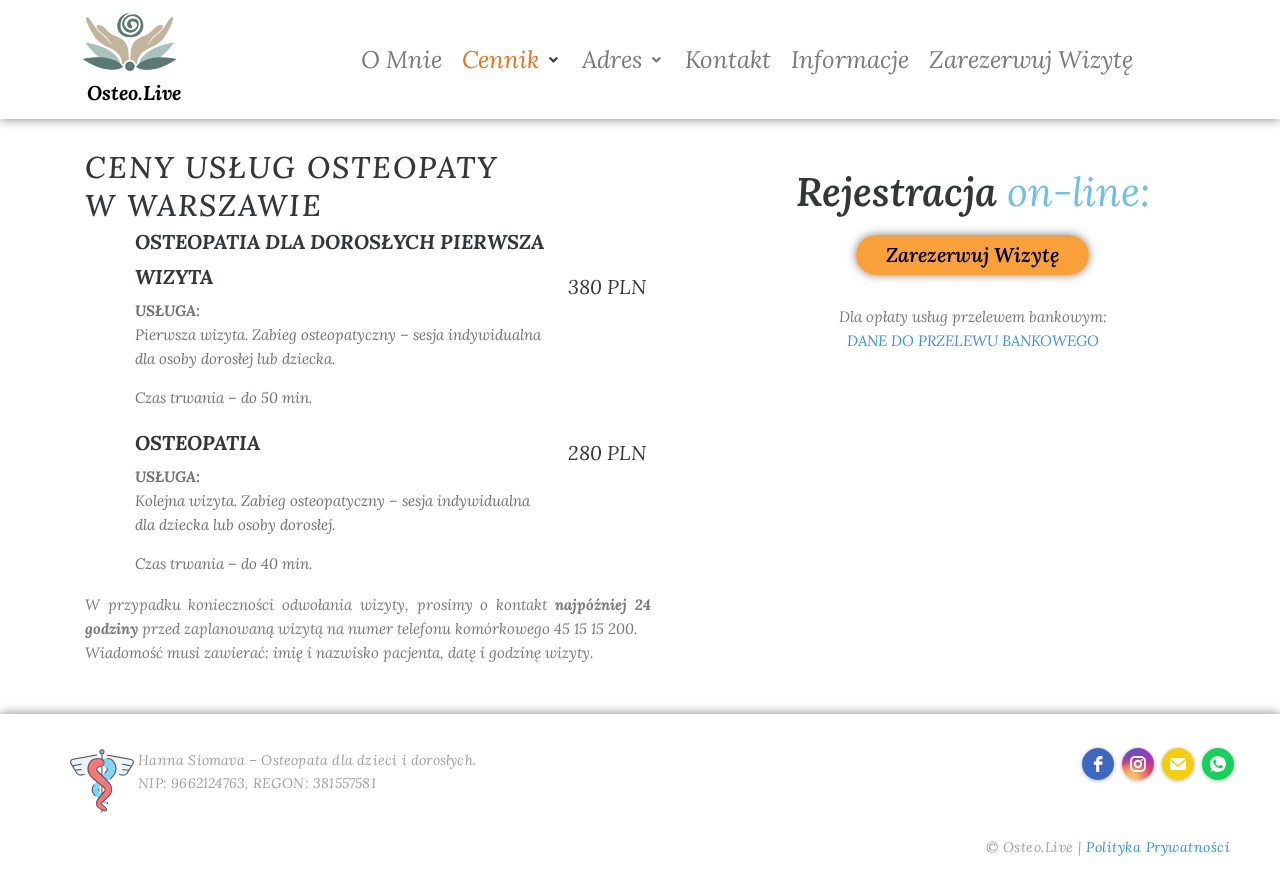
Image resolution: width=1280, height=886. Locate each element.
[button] (512, 60)
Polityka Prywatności (1158, 847)
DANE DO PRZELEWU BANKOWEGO (973, 340)
